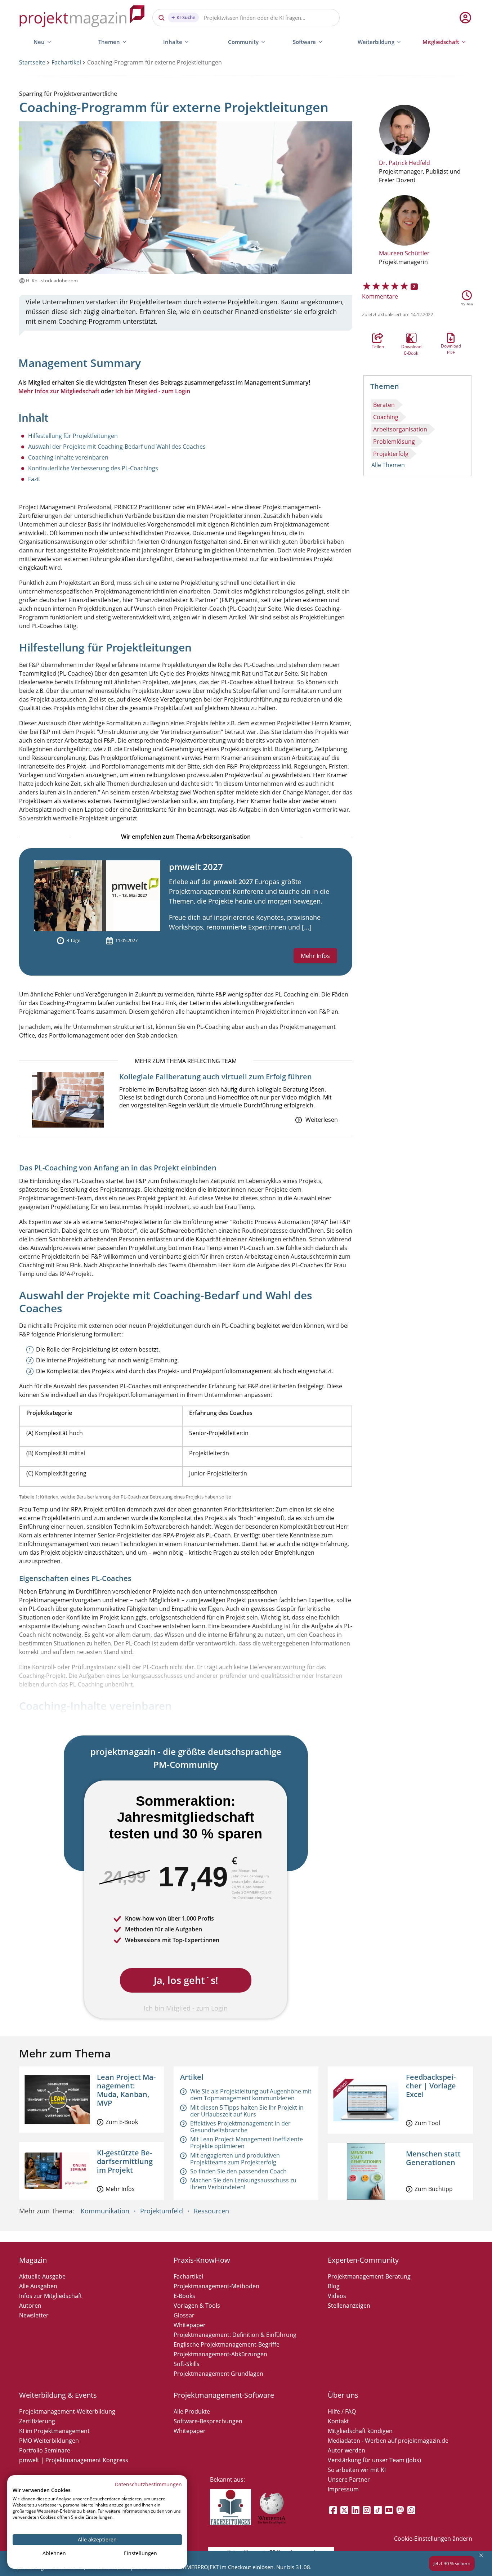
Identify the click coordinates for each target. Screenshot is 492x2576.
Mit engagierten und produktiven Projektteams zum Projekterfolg (235, 2159)
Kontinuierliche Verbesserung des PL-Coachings (93, 468)
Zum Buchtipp (434, 2189)
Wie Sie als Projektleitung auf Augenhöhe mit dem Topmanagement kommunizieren (251, 2095)
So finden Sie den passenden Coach (238, 2171)
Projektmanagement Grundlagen (218, 2374)
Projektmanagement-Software (224, 2395)
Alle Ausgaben (38, 2286)
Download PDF (451, 338)
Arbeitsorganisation (400, 429)
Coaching (386, 417)
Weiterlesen (322, 1120)
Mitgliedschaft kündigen (360, 2431)
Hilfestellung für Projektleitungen (73, 436)
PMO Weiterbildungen (49, 2441)
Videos (337, 2296)
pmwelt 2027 (196, 867)
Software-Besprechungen (208, 2421)
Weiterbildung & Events (58, 2395)
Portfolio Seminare (45, 2450)
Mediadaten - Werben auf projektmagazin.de (388, 2441)
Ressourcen (211, 2211)
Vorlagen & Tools (197, 2306)
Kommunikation (105, 2211)
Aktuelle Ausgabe (42, 2276)
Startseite (32, 62)
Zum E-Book (122, 2122)
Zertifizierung (37, 2421)
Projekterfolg (391, 454)
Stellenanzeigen (349, 2306)
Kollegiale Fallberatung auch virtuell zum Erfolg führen (216, 1077)
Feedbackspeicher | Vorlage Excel (431, 2086)
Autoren (30, 2306)
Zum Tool (427, 2123)
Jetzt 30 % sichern (452, 2563)
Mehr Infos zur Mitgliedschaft (59, 391)
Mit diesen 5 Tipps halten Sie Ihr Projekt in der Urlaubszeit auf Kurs (247, 2111)
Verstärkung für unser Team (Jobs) (374, 2460)
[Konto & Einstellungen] (465, 18)
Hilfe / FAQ (342, 2411)
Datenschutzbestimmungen (148, 2484)
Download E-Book (411, 338)
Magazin (33, 2260)
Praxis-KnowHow (202, 2260)
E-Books (184, 2296)
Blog (334, 2286)
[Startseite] (82, 17)
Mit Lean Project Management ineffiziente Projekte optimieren (247, 2143)
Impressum (343, 2489)
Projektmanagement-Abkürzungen (220, 2354)
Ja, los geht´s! (186, 1980)
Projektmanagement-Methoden (216, 2286)
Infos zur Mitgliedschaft (51, 2296)
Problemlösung (394, 442)
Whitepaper (190, 2325)
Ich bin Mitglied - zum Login (153, 391)
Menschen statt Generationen (433, 2158)
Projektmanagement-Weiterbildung (67, 2411)
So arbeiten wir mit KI (357, 2470)
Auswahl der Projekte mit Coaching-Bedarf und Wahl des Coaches (117, 447)
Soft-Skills (187, 2364)
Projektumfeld (162, 2211)
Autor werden (346, 2450)
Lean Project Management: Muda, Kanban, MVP (126, 2090)
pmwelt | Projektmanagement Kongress (74, 2460)
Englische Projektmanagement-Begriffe (227, 2344)
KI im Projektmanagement (54, 2431)
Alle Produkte (192, 2411)
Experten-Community (363, 2260)
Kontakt (338, 2421)
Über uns (343, 2395)
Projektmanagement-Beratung (369, 2276)
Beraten (384, 405)
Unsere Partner (349, 2479)
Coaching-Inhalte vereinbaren (68, 457)
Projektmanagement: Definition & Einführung (235, 2335)
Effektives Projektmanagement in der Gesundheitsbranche (240, 2127)
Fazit (34, 479)
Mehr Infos (315, 956)
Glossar (184, 2315)
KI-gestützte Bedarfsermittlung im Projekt (125, 2161)
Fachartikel (66, 62)
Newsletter (34, 2315)
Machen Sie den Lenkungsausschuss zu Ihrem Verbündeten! (243, 2184)
